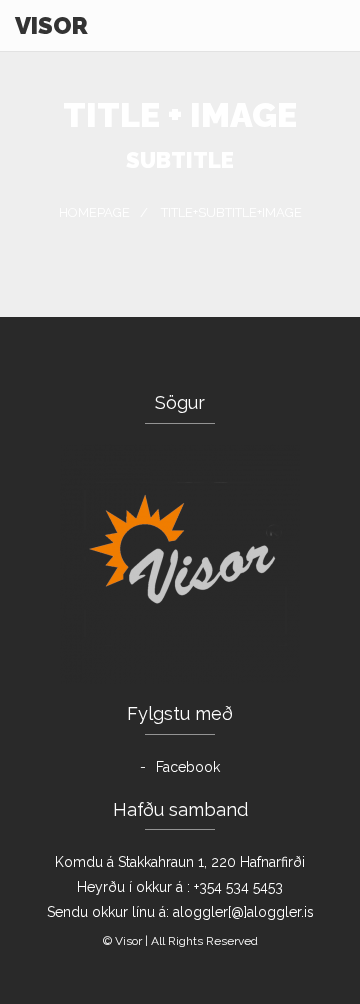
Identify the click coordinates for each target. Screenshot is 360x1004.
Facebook (188, 767)
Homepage (94, 212)
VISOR (51, 26)
